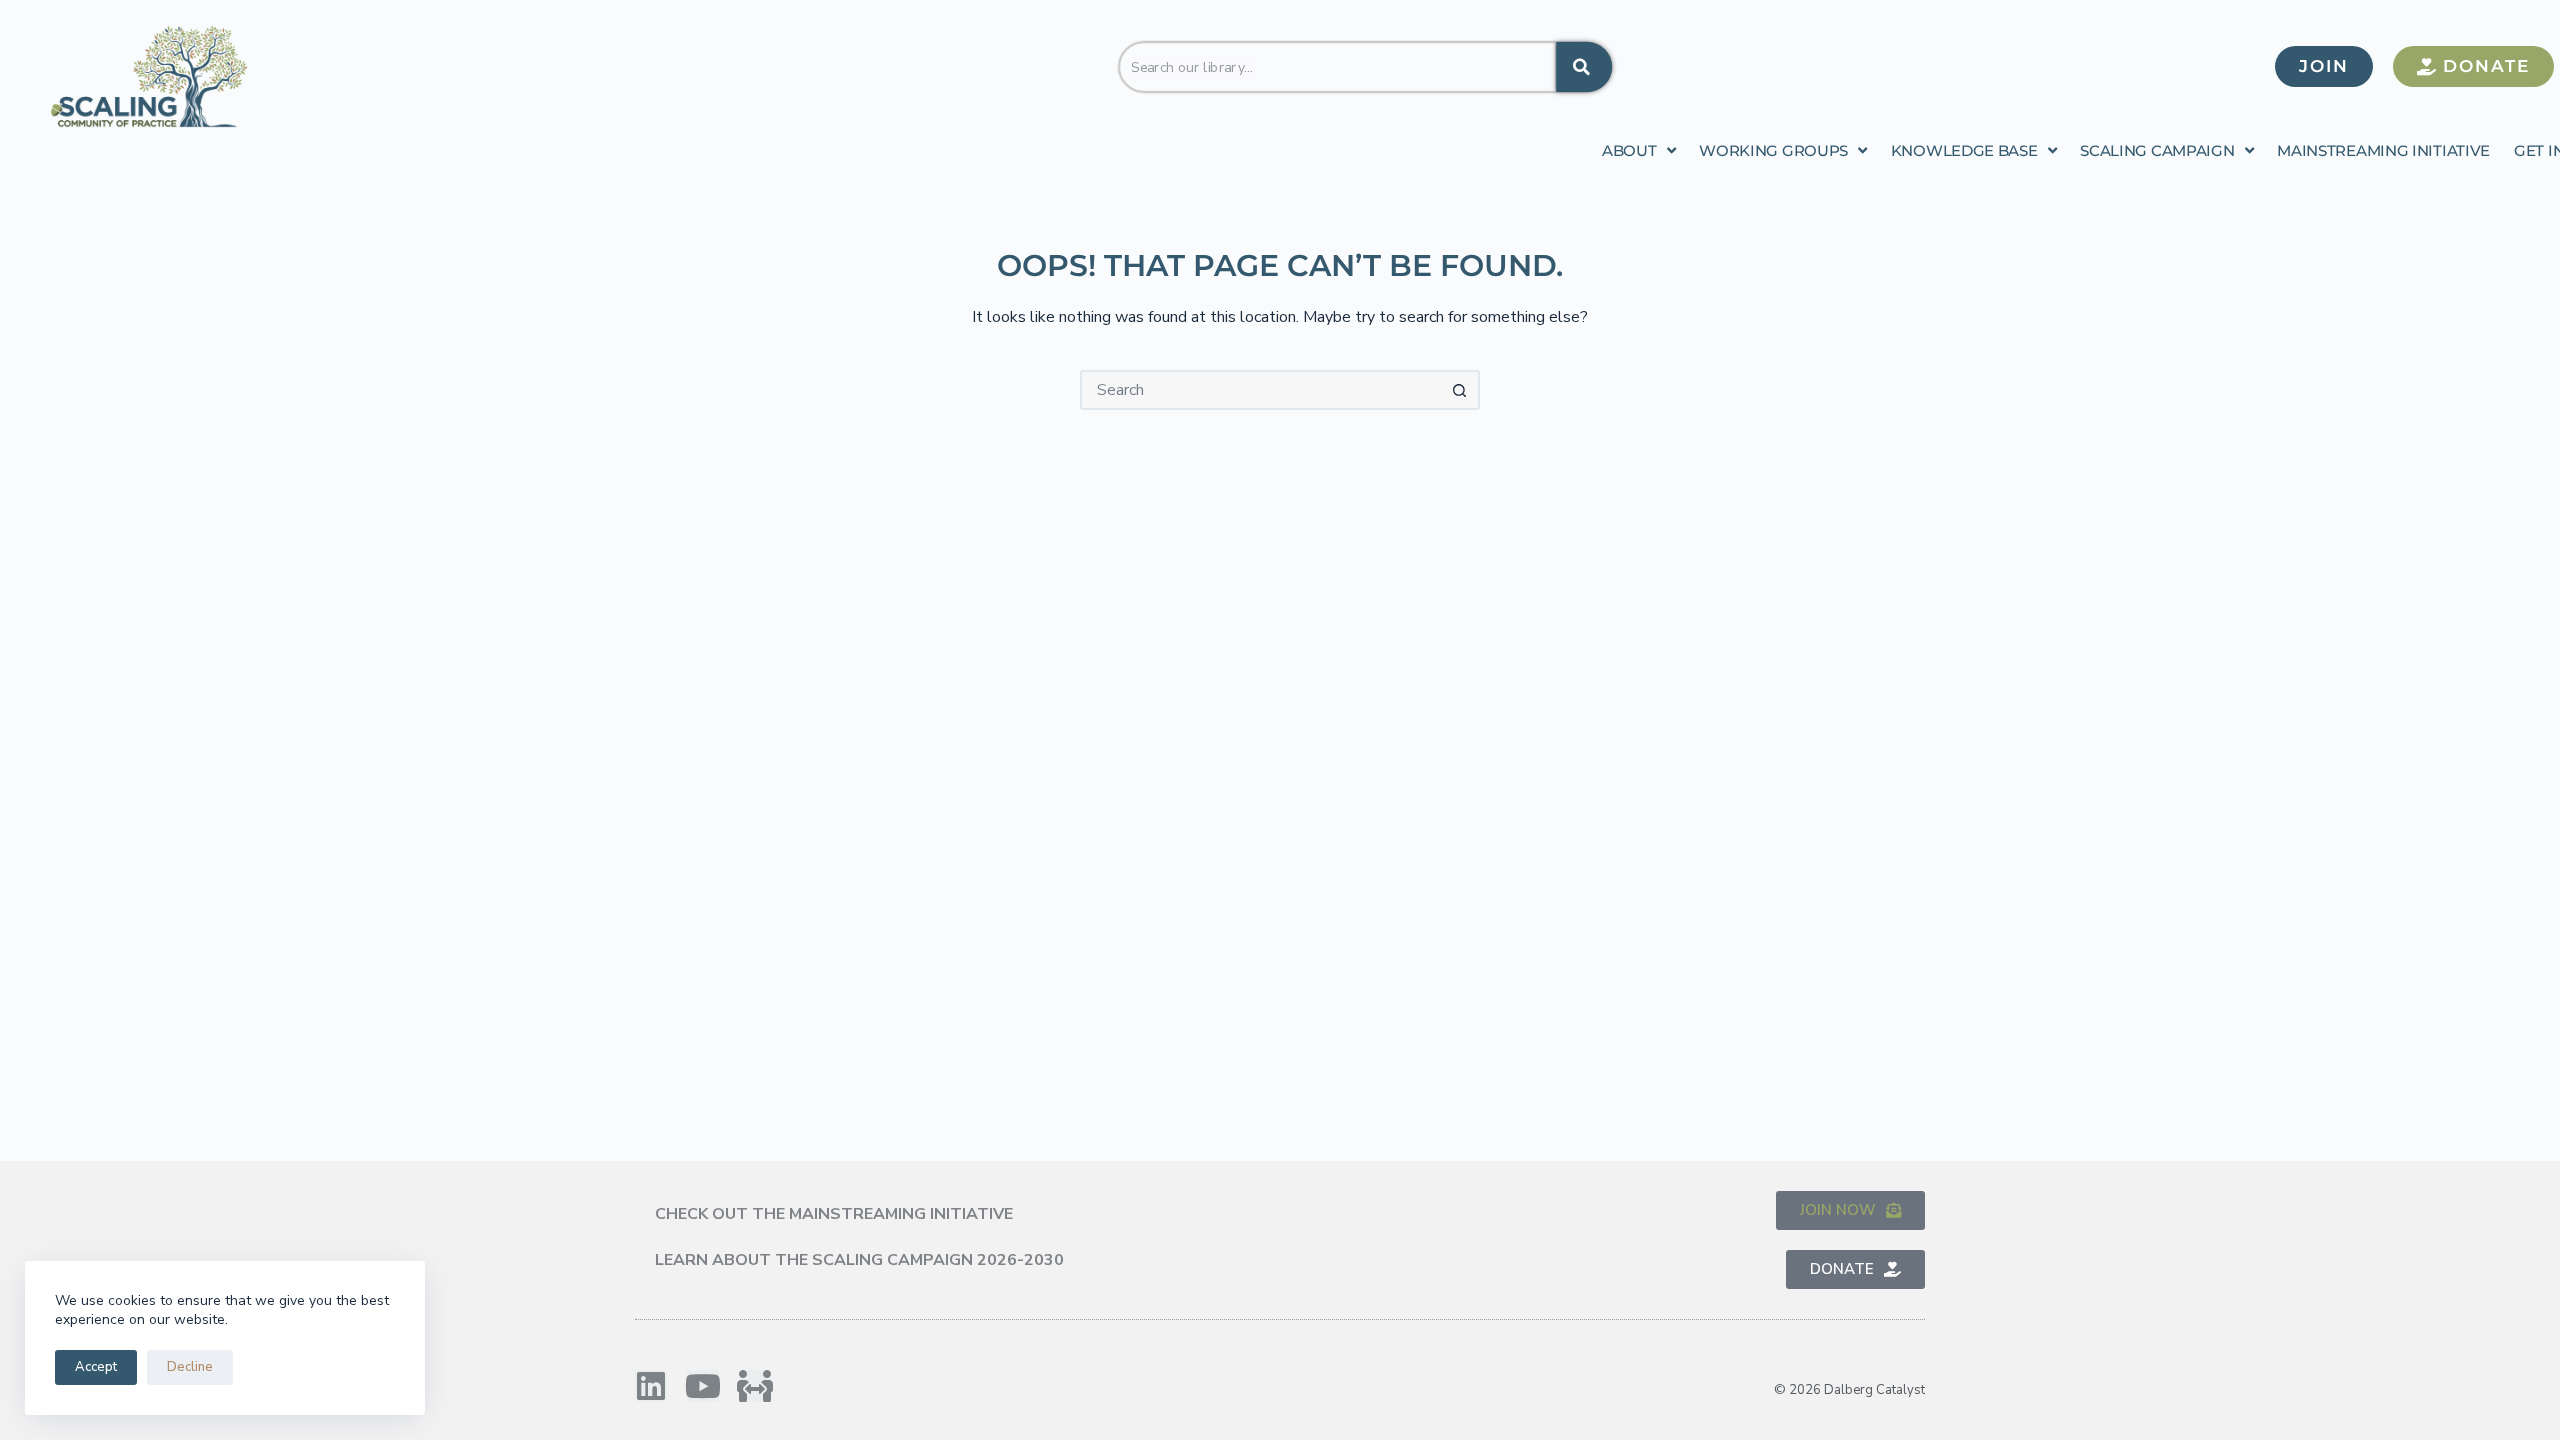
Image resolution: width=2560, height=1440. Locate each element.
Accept (96, 1367)
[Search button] (1460, 390)
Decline (190, 1367)
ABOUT (1629, 150)
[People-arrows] (755, 1386)
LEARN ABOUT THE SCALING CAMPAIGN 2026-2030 (859, 1260)
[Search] (1584, 66)
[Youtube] (703, 1386)
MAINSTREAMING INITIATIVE (2383, 150)
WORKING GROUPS (1773, 150)
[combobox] (1337, 66)
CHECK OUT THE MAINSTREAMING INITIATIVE (834, 1214)
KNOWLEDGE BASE (1964, 150)
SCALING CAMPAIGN (2157, 150)
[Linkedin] (651, 1386)
